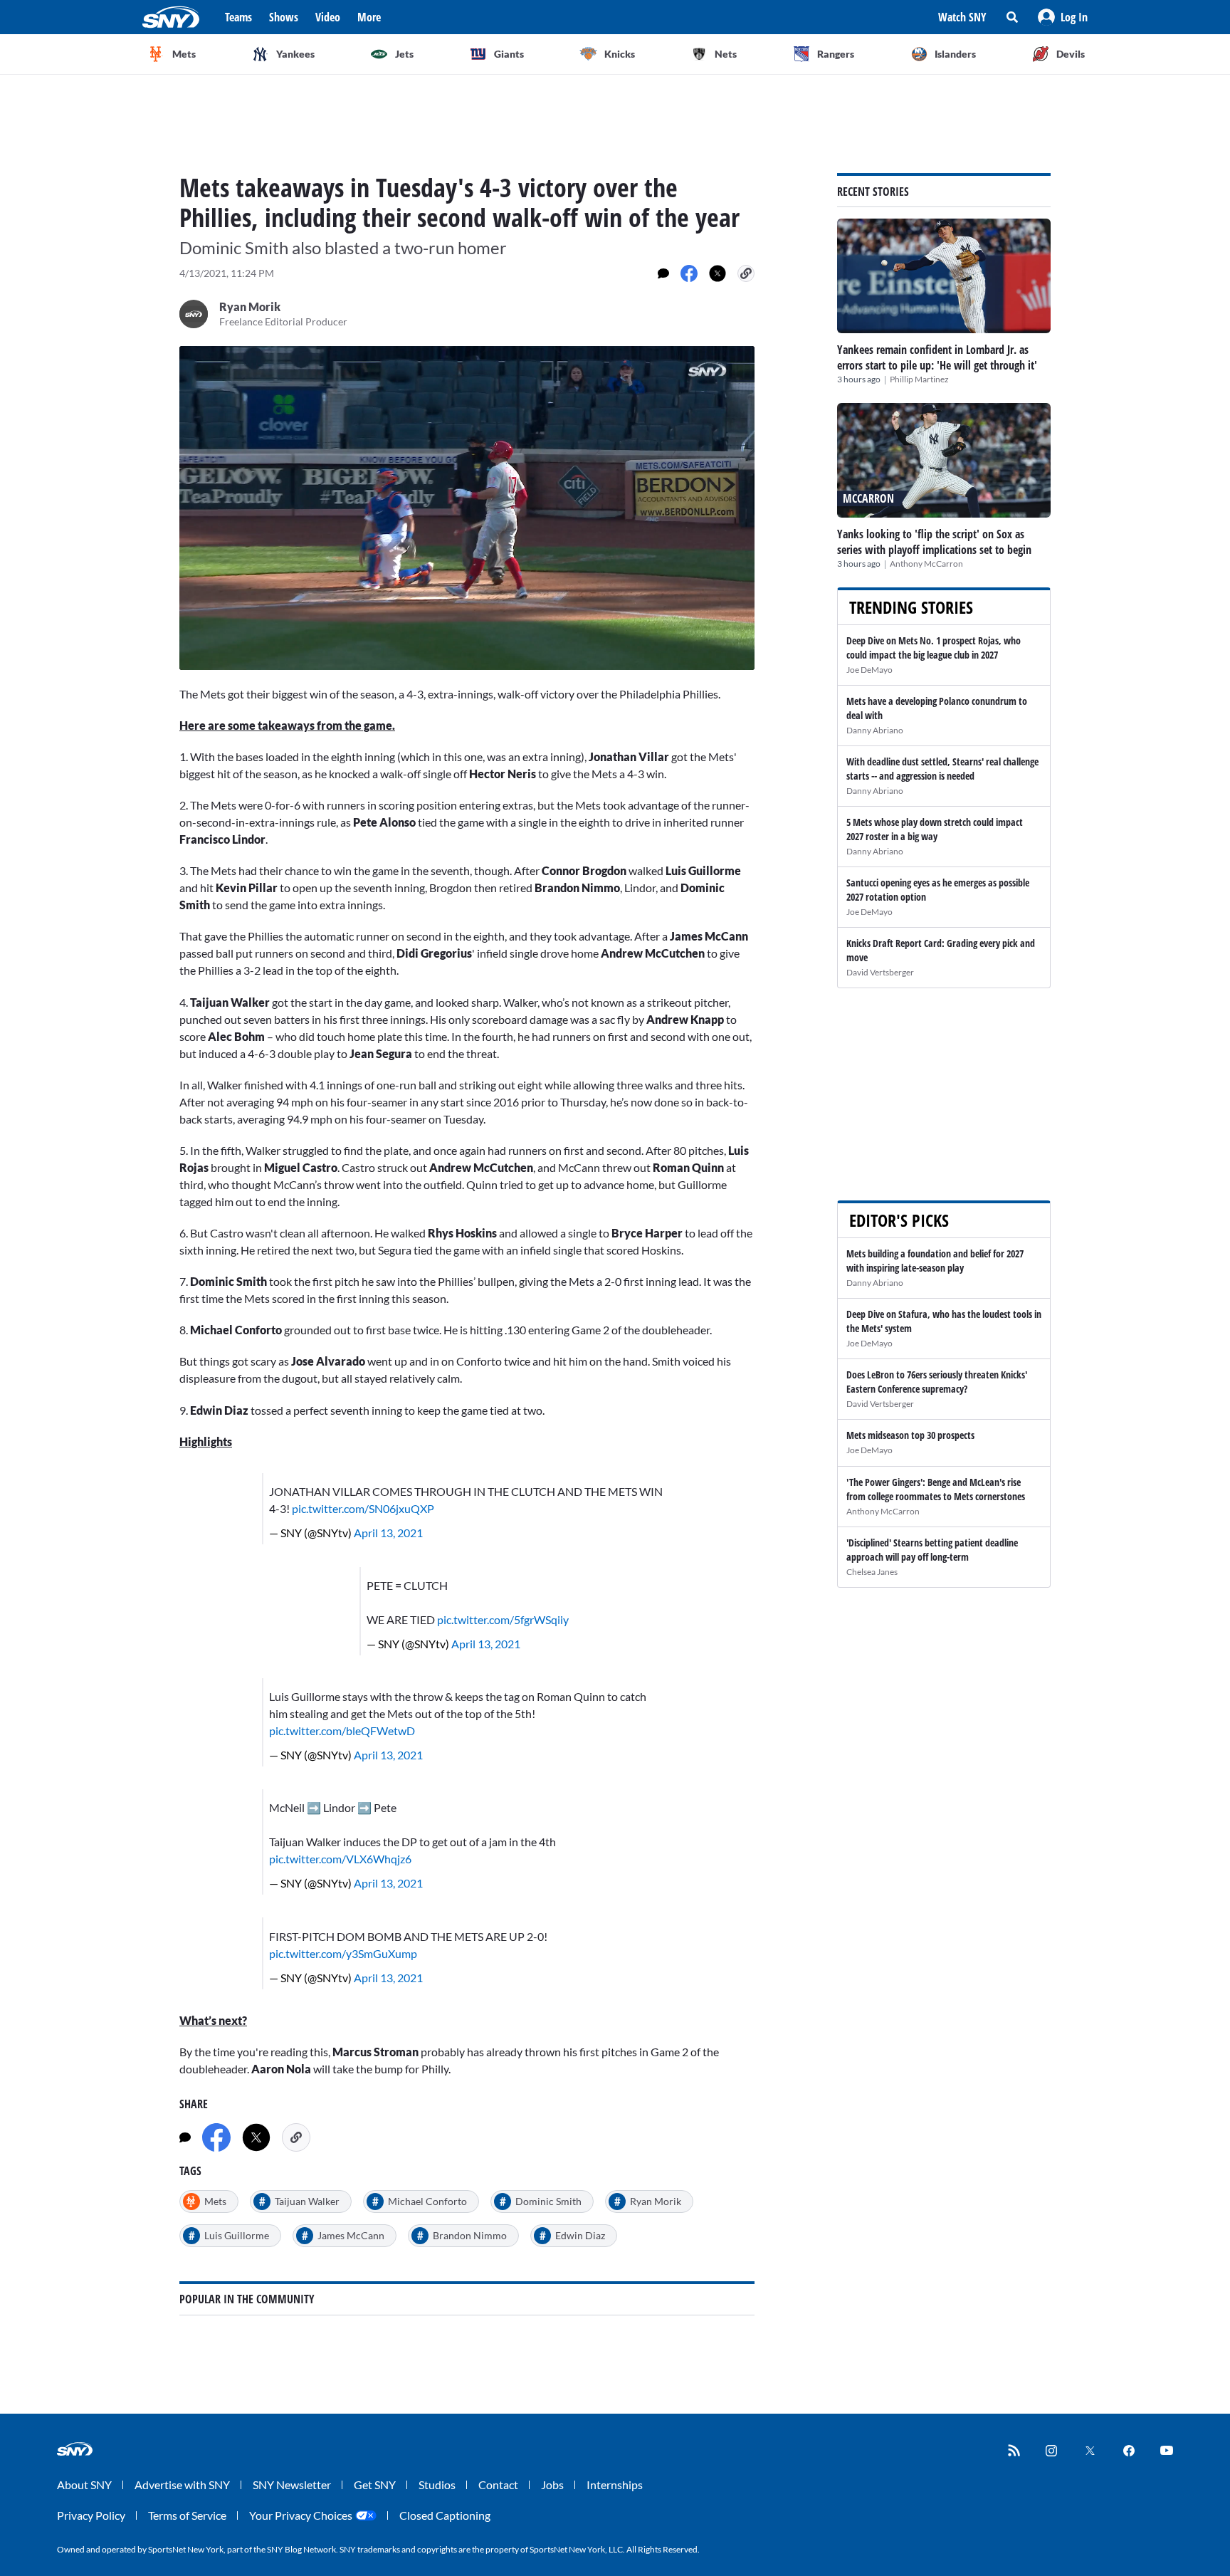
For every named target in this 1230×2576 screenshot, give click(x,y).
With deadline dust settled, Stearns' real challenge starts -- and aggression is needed (942, 769)
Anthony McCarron (926, 564)
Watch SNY (962, 17)
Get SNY (375, 2485)
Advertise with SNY (182, 2485)
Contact (498, 2485)
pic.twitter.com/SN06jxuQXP (363, 1508)
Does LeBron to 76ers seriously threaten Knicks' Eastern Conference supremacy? (937, 1382)
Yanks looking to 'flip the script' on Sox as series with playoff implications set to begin (934, 542)
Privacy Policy (91, 2515)
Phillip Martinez (919, 379)
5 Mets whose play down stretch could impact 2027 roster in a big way (935, 829)
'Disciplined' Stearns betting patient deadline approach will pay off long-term (932, 1550)
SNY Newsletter (292, 2485)
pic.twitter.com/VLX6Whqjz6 (340, 1859)
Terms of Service (187, 2515)
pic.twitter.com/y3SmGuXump (343, 1953)
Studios (437, 2485)
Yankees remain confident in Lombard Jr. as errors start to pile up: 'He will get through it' (937, 357)
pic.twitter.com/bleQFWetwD (342, 1731)
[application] (467, 508)
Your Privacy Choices (301, 2515)
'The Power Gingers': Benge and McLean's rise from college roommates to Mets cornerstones (936, 1489)
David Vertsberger (880, 972)
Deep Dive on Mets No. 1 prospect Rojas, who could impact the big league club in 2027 (934, 648)
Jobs (552, 2485)
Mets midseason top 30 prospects (910, 1435)
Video (328, 17)
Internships (615, 2485)
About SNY (84, 2485)
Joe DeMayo (869, 670)
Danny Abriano (875, 730)
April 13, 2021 (388, 1533)
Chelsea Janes (872, 1572)
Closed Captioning (445, 2515)
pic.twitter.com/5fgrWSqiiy (503, 1619)
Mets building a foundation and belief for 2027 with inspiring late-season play (935, 1261)
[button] (1063, 17)
